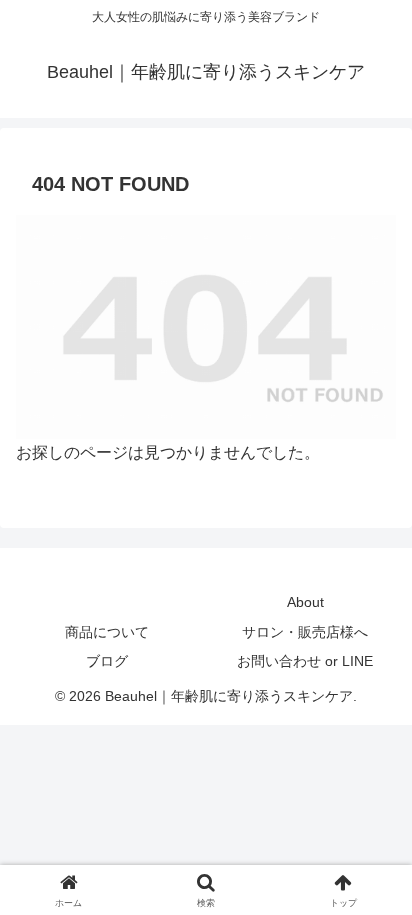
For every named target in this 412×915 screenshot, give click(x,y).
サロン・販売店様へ (305, 632)
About (305, 602)
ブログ (107, 661)
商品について (107, 632)
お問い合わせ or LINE (305, 661)
